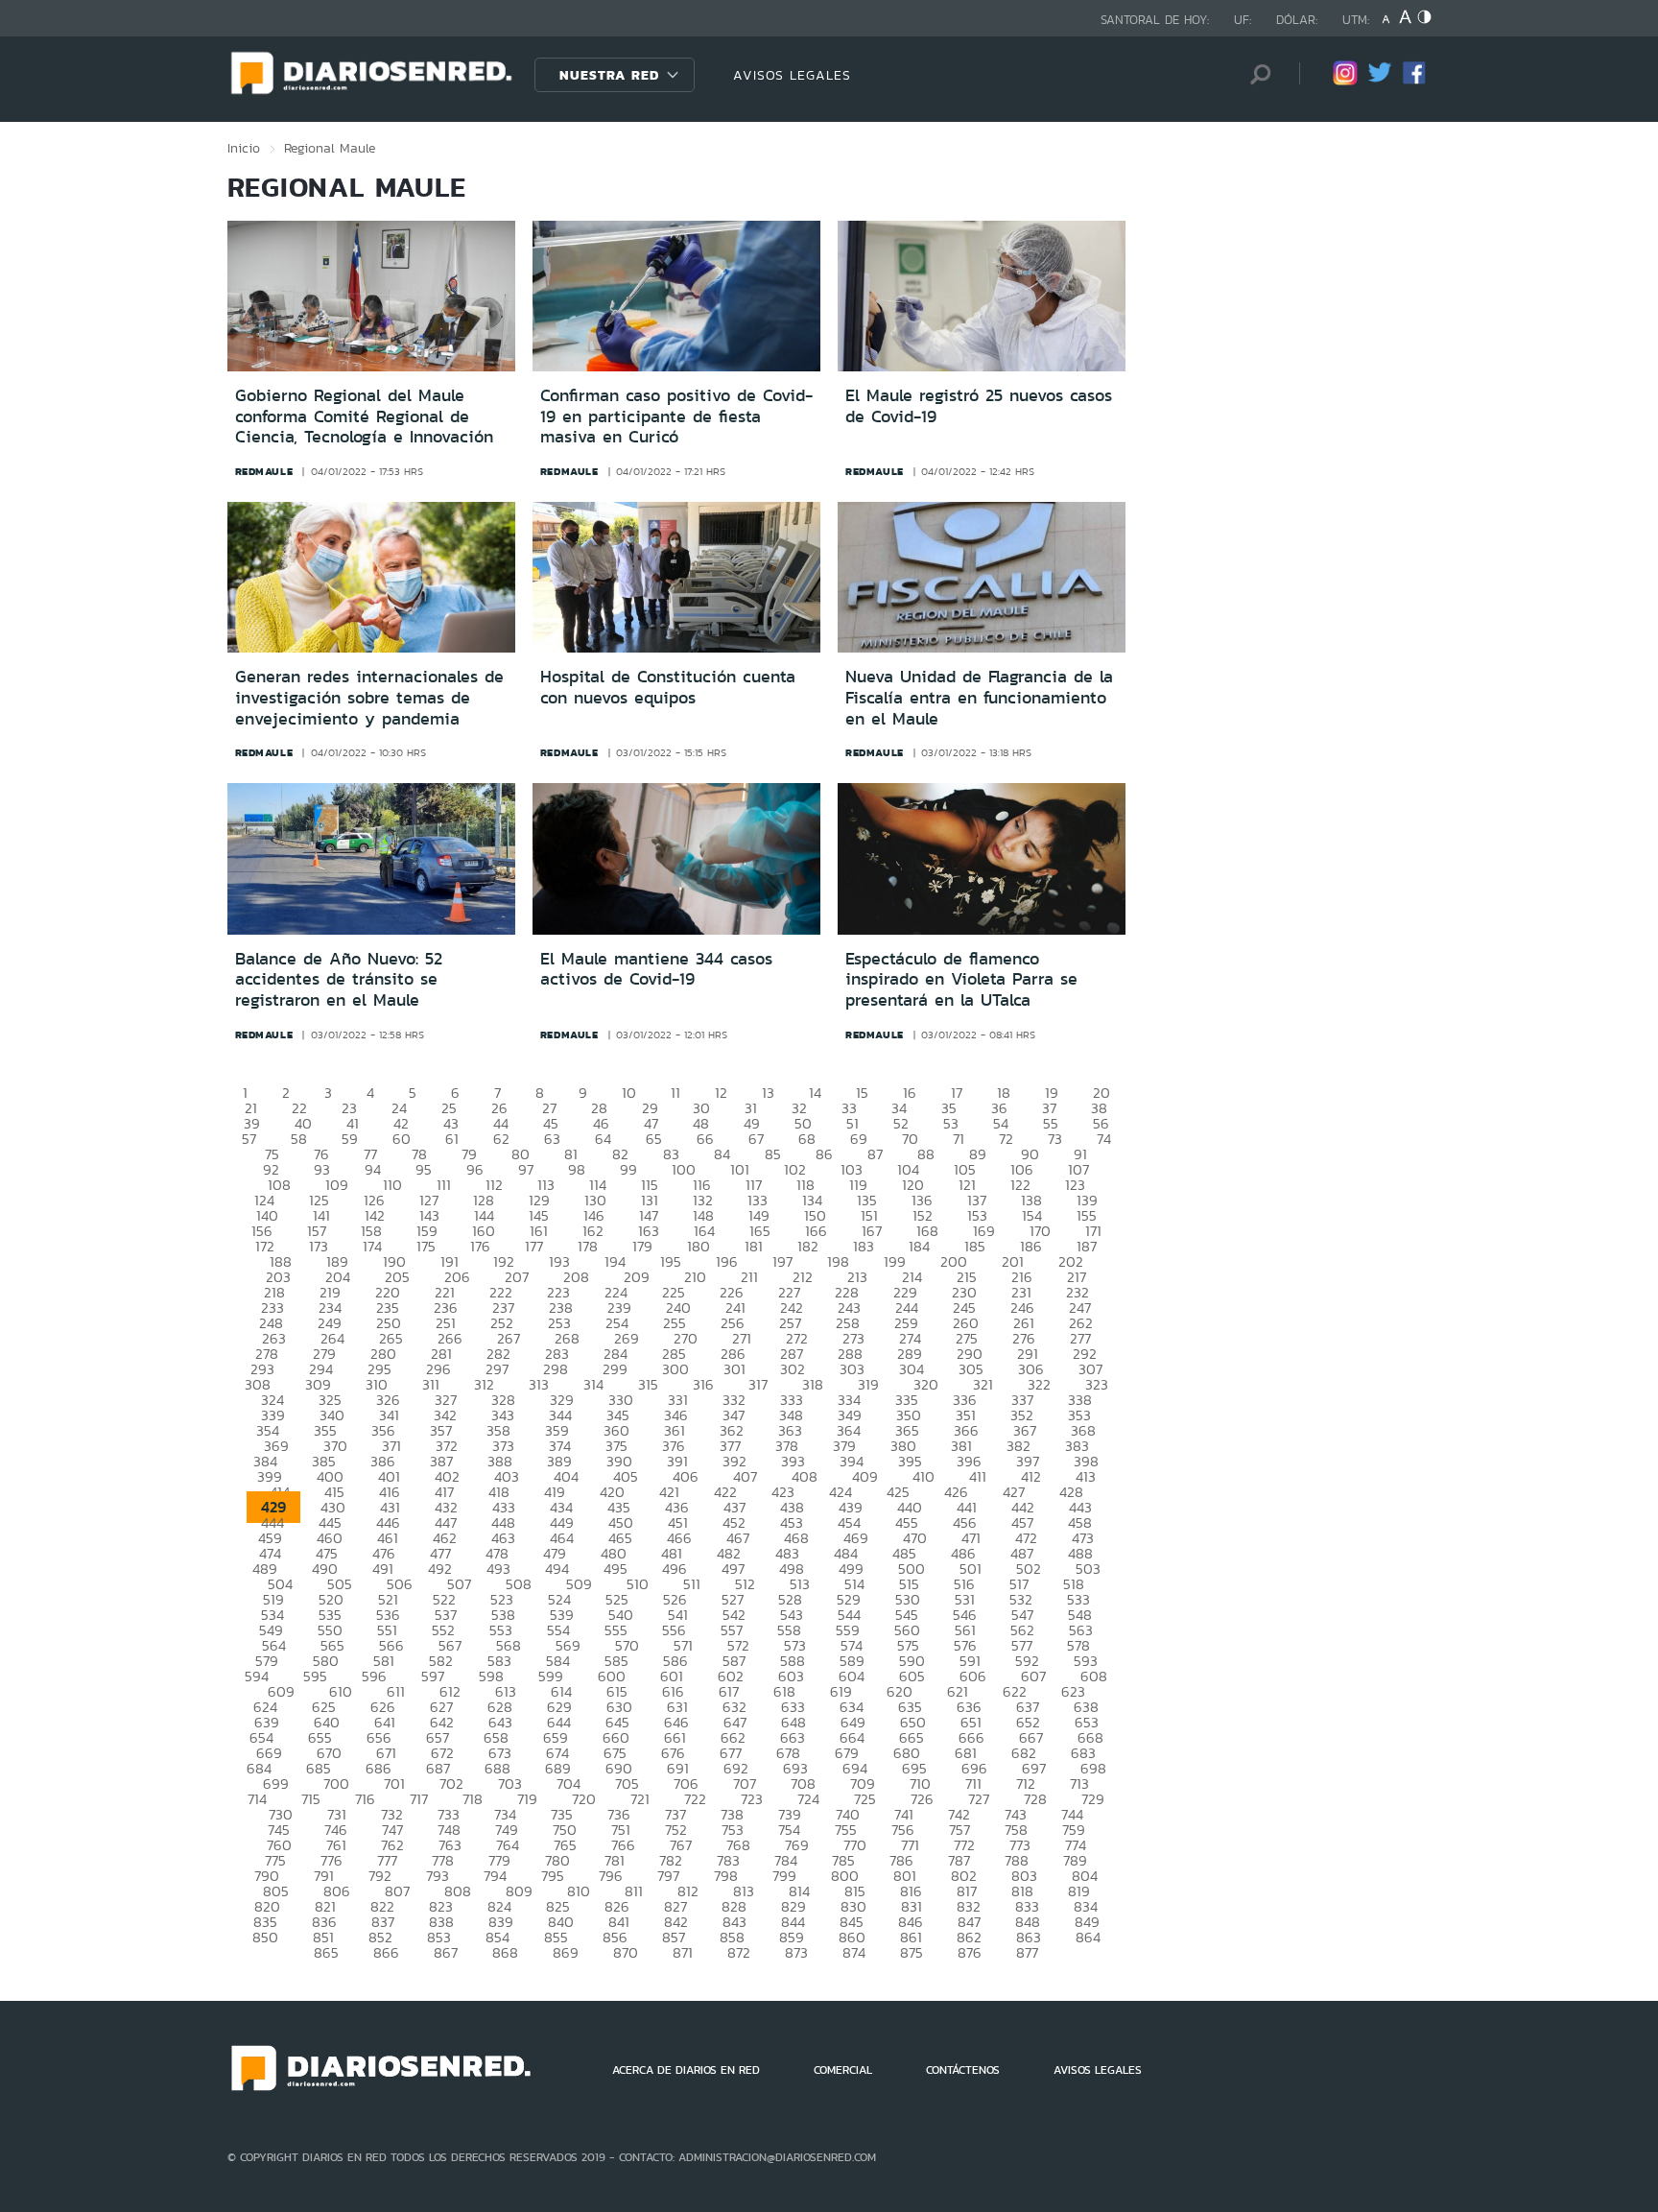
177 (534, 1246)
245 (964, 1308)
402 (447, 1476)
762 (392, 1845)
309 (318, 1384)
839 (501, 1922)
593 (1086, 1661)
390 (619, 1461)
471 (971, 1538)
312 (484, 1384)
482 (729, 1553)
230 (964, 1292)
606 (973, 1676)
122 (1020, 1185)
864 (1088, 1937)
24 (399, 1108)
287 (792, 1354)
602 (731, 1676)
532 (1021, 1599)
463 (503, 1538)
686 (379, 1768)
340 (332, 1415)
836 (324, 1922)
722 (695, 1799)
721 (640, 1799)
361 (675, 1430)
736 (619, 1814)
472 (1026, 1538)
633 (793, 1707)
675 (615, 1753)
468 (796, 1538)
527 (733, 1599)
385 (324, 1461)
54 (1001, 1123)
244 (907, 1308)
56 (1101, 1123)
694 (855, 1768)
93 (322, 1169)
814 (799, 1891)
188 (281, 1261)
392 (734, 1461)
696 (974, 1768)
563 (1081, 1630)
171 (1093, 1231)
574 (852, 1645)
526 (675, 1599)
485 (904, 1553)
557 (732, 1630)
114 (598, 1185)
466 (679, 1538)
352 (1022, 1415)
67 (756, 1139)
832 (969, 1906)
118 (805, 1185)
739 (790, 1814)
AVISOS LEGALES (792, 75)
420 (612, 1492)
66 (705, 1139)
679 (847, 1753)
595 (315, 1676)
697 (1034, 1768)
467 (738, 1538)
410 (924, 1476)
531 (965, 1599)
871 (683, 1952)
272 (797, 1338)
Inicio (244, 148)
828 (734, 1906)
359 (557, 1430)
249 (330, 1323)
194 (615, 1261)
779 (499, 1860)
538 (503, 1615)
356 (383, 1430)
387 (441, 1461)
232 (1078, 1292)
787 (959, 1860)
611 (396, 1691)
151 (869, 1215)
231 (1021, 1292)
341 (389, 1415)
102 (795, 1169)
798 (726, 1876)
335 (907, 1400)
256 (733, 1323)
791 (324, 1876)
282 (498, 1354)
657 (438, 1737)
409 (865, 1476)
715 (311, 1799)
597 (433, 1676)
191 (450, 1261)
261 (1024, 1323)
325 (330, 1400)
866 (386, 1952)
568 (509, 1645)
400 (330, 1476)
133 (758, 1200)
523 (502, 1599)
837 (383, 1922)
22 (299, 1108)
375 (616, 1446)
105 (965, 1169)
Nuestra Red (609, 75)
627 (441, 1707)
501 (971, 1569)
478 (497, 1553)
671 (386, 1753)
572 (738, 1645)
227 (789, 1292)
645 (617, 1722)
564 (274, 1645)
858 (732, 1937)
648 (793, 1722)
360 (616, 1430)
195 (671, 1261)
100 (684, 1169)
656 (379, 1737)
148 (703, 1215)
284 (616, 1354)
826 (617, 1906)
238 (561, 1308)
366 (966, 1430)
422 (725, 1492)
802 (964, 1876)
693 (795, 1768)
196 (727, 1261)
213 (857, 1277)
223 (558, 1292)
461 (388, 1538)
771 (910, 1845)
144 (484, 1215)
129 (539, 1200)
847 (969, 1922)
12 (721, 1093)
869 (566, 1952)
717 (419, 1799)
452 (734, 1522)
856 (615, 1937)
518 (1074, 1584)
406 (686, 1476)
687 (438, 1768)
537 (446, 1615)
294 (321, 1369)
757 (959, 1830)
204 (338, 1277)
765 (565, 1845)
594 (257, 1676)
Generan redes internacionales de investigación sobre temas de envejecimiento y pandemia (369, 697)
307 (1090, 1369)
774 (1076, 1845)
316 (703, 1384)
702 (451, 1784)
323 (1097, 1384)
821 (325, 1906)
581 (384, 1661)
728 (1035, 1799)
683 (1083, 1753)
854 (497, 1937)
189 (337, 1261)
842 (676, 1922)
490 (325, 1569)
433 (504, 1507)
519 (273, 1599)
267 (509, 1338)
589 (852, 1661)
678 (788, 1753)
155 (1087, 1215)
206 (457, 1277)
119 (858, 1185)
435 (619, 1507)
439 (851, 1507)
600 (612, 1676)
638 (1086, 1707)
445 (330, 1522)
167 (872, 1231)
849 (1087, 1922)
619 (841, 1691)
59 (350, 1139)
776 (332, 1860)
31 (751, 1108)
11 (675, 1093)
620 (900, 1691)
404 (566, 1476)
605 (912, 1676)
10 (629, 1093)
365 (907, 1430)
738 (732, 1814)
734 (505, 1814)
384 (265, 1461)
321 (983, 1384)
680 (907, 1753)
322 (1039, 1384)
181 (754, 1246)
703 (510, 1784)
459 (270, 1538)
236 (446, 1308)
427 (1014, 1492)
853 (439, 1937)
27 (549, 1108)
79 (469, 1154)
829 (793, 1906)
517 (1019, 1584)
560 (907, 1630)
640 (327, 1722)
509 (579, 1584)
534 (272, 1615)
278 (267, 1354)
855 (556, 1937)
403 (507, 1476)
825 (558, 1906)
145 (539, 1215)
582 (441, 1661)
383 (1077, 1446)
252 (502, 1323)
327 (446, 1400)
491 (383, 1569)
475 (327, 1553)
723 (752, 1799)
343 (503, 1415)
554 (558, 1630)
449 (562, 1522)
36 (999, 1108)
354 (268, 1430)
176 (480, 1246)
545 (907, 1615)
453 (792, 1522)
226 (732, 1292)
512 (745, 1584)
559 (848, 1630)
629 (559, 1707)
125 (319, 1200)
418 (499, 1492)
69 (859, 1139)
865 (326, 1952)
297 (497, 1369)
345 (618, 1415)
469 (856, 1538)
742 (959, 1814)
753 (733, 1830)
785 (843, 1860)
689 (558, 1768)
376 (674, 1446)
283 (557, 1354)
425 (898, 1492)
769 (797, 1845)
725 (865, 1799)
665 (912, 1737)
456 (965, 1522)
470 (915, 1538)
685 (319, 1768)
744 (1072, 1814)
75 (272, 1154)
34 (899, 1108)
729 (1093, 1799)
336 (965, 1400)
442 (1023, 1507)
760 (279, 1845)
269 (627, 1338)
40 (303, 1123)
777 (387, 1860)
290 (970, 1354)
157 (317, 1231)
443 (1080, 1507)
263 (274, 1338)
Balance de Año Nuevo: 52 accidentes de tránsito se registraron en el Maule (339, 979)
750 (565, 1830)
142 (375, 1215)
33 (849, 1108)
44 (501, 1123)
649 (853, 1722)
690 (619, 1768)
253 (559, 1323)
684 (259, 1768)
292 (1085, 1354)
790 (267, 1876)
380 (903, 1446)
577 (1022, 1645)
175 (426, 1246)
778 (443, 1860)
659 (556, 1737)
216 (1022, 1277)
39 (252, 1123)
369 (276, 1446)
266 (450, 1338)
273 (853, 1338)
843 (734, 1922)
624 (265, 1707)
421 (669, 1492)
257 (790, 1323)
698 (1093, 1768)
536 (388, 1615)
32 (799, 1108)
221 (445, 1292)
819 (1079, 1891)
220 (388, 1292)
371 (391, 1446)
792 (380, 1876)
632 (734, 1707)
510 (638, 1584)
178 (588, 1246)
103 (852, 1169)
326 (388, 1400)
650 (913, 1722)
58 (299, 1139)
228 (847, 1292)
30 (701, 1108)
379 (844, 1446)
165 (760, 1231)
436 (677, 1507)
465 (620, 1538)
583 (499, 1661)
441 (967, 1507)
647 (735, 1722)
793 (438, 1876)
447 (446, 1522)
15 (862, 1093)
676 (673, 1753)
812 (688, 1891)
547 (1022, 1615)
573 (795, 1645)
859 (792, 1937)
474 (270, 1553)
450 (621, 1522)
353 (1079, 1415)
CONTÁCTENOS (963, 2070)
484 (846, 1553)
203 (278, 1277)
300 (675, 1369)
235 (388, 1308)
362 (732, 1430)
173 (319, 1246)
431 (390, 1507)
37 (1049, 1108)
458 (1080, 1522)
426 (956, 1492)
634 (852, 1707)
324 (272, 1400)
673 (500, 1753)
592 (1027, 1661)
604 (852, 1676)
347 (734, 1415)
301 (734, 1369)
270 (686, 1338)
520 (331, 1599)
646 (676, 1722)
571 (683, 1645)
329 (562, 1400)
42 (401, 1123)
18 (1004, 1093)
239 (619, 1308)
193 (559, 1261)
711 (973, 1784)
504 (280, 1584)
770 (855, 1845)
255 (675, 1323)
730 (281, 1814)
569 (568, 1645)
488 (1080, 1553)
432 (446, 1507)
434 (561, 1507)
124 (264, 1200)
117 (754, 1185)
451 (678, 1522)
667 (1031, 1737)
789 (1075, 1860)
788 (1017, 1860)
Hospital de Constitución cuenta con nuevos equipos (668, 687)
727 (979, 1799)
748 (449, 1830)
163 (649, 1231)
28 (599, 1108)
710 (920, 1784)
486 (963, 1553)
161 (539, 1231)
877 (1027, 1952)
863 (1029, 1937)
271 (742, 1338)
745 (279, 1830)
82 (620, 1154)
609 (281, 1691)
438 (792, 1507)
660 (616, 1737)
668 (1090, 1737)
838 (441, 1922)
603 (791, 1676)
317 (758, 1384)
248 (271, 1323)
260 (966, 1323)
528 (790, 1599)
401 (389, 1476)
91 (1080, 1154)
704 (568, 1784)
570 (627, 1645)
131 (650, 1200)
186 (1031, 1246)
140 (267, 1215)
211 (749, 1277)
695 (914, 1768)
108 (279, 1185)
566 (391, 1645)
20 (1101, 1093)
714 (257, 1799)
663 (793, 1737)
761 (336, 1845)
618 (784, 1691)
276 (1024, 1338)
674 (557, 1753)
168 (927, 1231)
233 (272, 1308)
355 (325, 1430)
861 (911, 1937)
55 (1051, 1123)
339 (273, 1415)
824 (499, 1906)
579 (267, 1661)
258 (848, 1323)
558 (789, 1630)
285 (674, 1354)
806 (337, 1891)
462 (445, 1538)
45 (551, 1123)
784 (786, 1860)
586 (675, 1661)
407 (745, 1476)
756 (903, 1830)
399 (270, 1476)
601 (672, 1676)
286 (733, 1354)
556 (674, 1630)
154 (1032, 1215)
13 (768, 1093)
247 (1080, 1308)
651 (971, 1722)
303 (852, 1369)
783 (728, 1860)
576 (965, 1645)
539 (562, 1615)
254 (617, 1323)
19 (1052, 1093)
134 (812, 1200)
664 (852, 1737)
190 (394, 1261)
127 (429, 1200)
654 (261, 1737)
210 (695, 1277)
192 (504, 1261)
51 (853, 1123)
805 (276, 1891)
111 (444, 1185)
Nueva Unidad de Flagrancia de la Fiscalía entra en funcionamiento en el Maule (979, 697)
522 (444, 1599)
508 (519, 1584)
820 (267, 1906)
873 (796, 1952)
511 (692, 1584)
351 (966, 1415)
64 (603, 1139)
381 (961, 1446)
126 (374, 1200)
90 (1030, 1154)
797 (668, 1876)
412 (1031, 1476)
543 (792, 1615)
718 (473, 1799)
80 (521, 1154)
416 (390, 1492)
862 (969, 1937)
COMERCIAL (843, 2070)
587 (734, 1661)
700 (336, 1784)
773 (1020, 1845)
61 (452, 1139)
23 (349, 1108)
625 (324, 1707)
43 (451, 1123)
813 (744, 1891)
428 (1071, 1492)
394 (852, 1461)
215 (967, 1277)
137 (977, 1200)
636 (969, 1707)
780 (557, 1860)
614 (561, 1691)
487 (1022, 1553)
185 (975, 1246)
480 (614, 1553)
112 (494, 1185)
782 (671, 1860)
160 (484, 1231)
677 (731, 1753)
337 (1022, 1400)
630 (619, 1707)
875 (912, 1952)
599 (551, 1676)
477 (440, 1553)
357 (441, 1430)
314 (593, 1384)
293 (262, 1369)
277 (1080, 1338)
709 (863, 1784)
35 (949, 1108)
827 (675, 1906)
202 (1071, 1261)
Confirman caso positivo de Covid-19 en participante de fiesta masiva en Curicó (676, 416)
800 (845, 1876)
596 (374, 1676)
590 (912, 1661)
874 (854, 1952)
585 (616, 1661)
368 (1083, 1430)
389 (559, 1461)
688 (497, 1768)
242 (792, 1308)
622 (1015, 1691)
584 (558, 1661)
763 (450, 1845)
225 (674, 1292)
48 (701, 1123)
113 (546, 1185)
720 (584, 1799)
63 (552, 1139)
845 (852, 1922)
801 (905, 1876)
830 (853, 1906)
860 (852, 1937)
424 (841, 1492)
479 (555, 1553)
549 (271, 1630)
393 (793, 1461)
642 (442, 1722)
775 (275, 1860)
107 (1078, 1169)
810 (579, 1891)
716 (365, 1799)
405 (626, 1476)
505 (340, 1584)
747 (392, 1830)
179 (642, 1246)
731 (337, 1814)
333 (792, 1400)
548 (1080, 1615)
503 (1088, 1569)
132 (703, 1200)
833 (1027, 1906)
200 (954, 1261)
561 (965, 1630)
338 (1080, 1400)
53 (951, 1123)
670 (329, 1753)
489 (265, 1569)
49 (752, 1123)
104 (908, 1169)
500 (912, 1569)
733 (449, 1814)
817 (967, 1891)
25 (449, 1108)
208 (576, 1277)
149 (759, 1215)
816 (911, 1891)
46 (601, 1123)
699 (276, 1784)
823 (441, 1906)
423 (783, 1492)
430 (333, 1507)
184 (919, 1246)
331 (678, 1400)
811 (634, 1891)
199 (895, 1261)
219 (330, 1292)
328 (503, 1400)
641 (385, 1722)
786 (901, 1860)
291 (1028, 1354)
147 (649, 1215)
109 (337, 1185)
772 (964, 1845)
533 (1078, 1599)
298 (556, 1369)
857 (674, 1937)
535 (330, 1615)
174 (372, 1246)
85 (773, 1154)
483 (787, 1553)
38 (1099, 1108)
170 (1040, 1231)
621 (958, 1691)
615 (617, 1691)
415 (334, 1492)
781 (615, 1860)
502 (1029, 1569)
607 (1033, 1676)
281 (441, 1354)
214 (912, 1277)
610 (341, 1691)
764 (508, 1845)
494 (557, 1569)
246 (1022, 1308)
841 (619, 1922)
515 (909, 1584)
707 (745, 1784)
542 (734, 1615)
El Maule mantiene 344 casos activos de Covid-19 (656, 969)
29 (650, 1108)
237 (503, 1308)
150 (815, 1215)
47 (651, 1123)
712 (1026, 1784)
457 (1022, 1522)
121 (967, 1185)
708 (803, 1784)
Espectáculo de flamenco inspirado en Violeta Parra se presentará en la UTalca (961, 979)
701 (394, 1784)
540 (621, 1615)
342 (445, 1415)
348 (791, 1415)
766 (623, 1845)
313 (539, 1384)
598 (491, 1676)
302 (793, 1369)
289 (910, 1354)
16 (910, 1093)
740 (848, 1814)
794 (495, 1876)
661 (675, 1737)
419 (555, 1492)
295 (379, 1369)
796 (611, 1876)
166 (816, 1231)
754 (789, 1830)
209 (637, 1277)
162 (593, 1231)
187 (1087, 1246)
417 (444, 1492)
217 (1077, 1277)
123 (1075, 1185)
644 (559, 1722)
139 (1087, 1200)
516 (964, 1584)
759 (1074, 1830)
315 (648, 1384)
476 (384, 1553)
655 (320, 1737)
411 (978, 1476)
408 (805, 1476)
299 (615, 1369)
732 (392, 1814)
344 (560, 1415)
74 (1104, 1139)
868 (505, 1952)
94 (373, 1169)
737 (675, 1814)
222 (501, 1292)
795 (553, 1876)
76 (321, 1154)
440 (910, 1507)
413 (1086, 1476)
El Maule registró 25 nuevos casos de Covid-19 (979, 406)
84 (722, 1154)
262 (1081, 1323)
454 (849, 1522)
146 (594, 1215)
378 (787, 1446)
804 (1085, 1876)
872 (739, 1952)
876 (970, 1952)
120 (913, 1185)
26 (499, 1108)
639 (267, 1722)
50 (803, 1123)
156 (262, 1231)
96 (475, 1169)
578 (1078, 1645)
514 (854, 1584)
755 (846, 1830)
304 (912, 1369)
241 (735, 1308)
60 (402, 1139)
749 (507, 1830)
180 (699, 1246)
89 (978, 1154)
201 (1013, 1261)
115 (650, 1185)
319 (868, 1384)
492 (440, 1569)
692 (736, 1768)
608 (1094, 1676)
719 (527, 1799)
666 (971, 1737)
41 (353, 1123)
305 (971, 1369)
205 (397, 1277)
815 (855, 1891)
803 (1024, 1876)
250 (389, 1323)
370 (335, 1446)
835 (265, 1922)
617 (729, 1691)
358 (498, 1430)
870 (626, 1952)
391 (677, 1461)
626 (383, 1707)
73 (1055, 1139)
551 (387, 1630)
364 (849, 1430)
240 (678, 1308)
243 (849, 1308)
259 (906, 1323)
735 (562, 1814)
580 (326, 1661)
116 (702, 1185)
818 (1022, 1891)
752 (676, 1830)
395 (910, 1461)
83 (671, 1154)
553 (501, 1630)
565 (332, 1645)
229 (905, 1292)
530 (908, 1599)
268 (567, 1338)
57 (249, 1139)
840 (561, 1922)
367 (1025, 1430)
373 (503, 1446)
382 (1018, 1446)
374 (560, 1446)
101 (740, 1169)
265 (391, 1338)
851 (323, 1937)
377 (730, 1446)
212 (803, 1277)
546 (965, 1615)
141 (321, 1215)
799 (784, 1876)
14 (815, 1093)
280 (383, 1354)
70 (910, 1139)
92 (271, 1169)
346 (676, 1415)
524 (559, 1599)
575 (908, 1645)
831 (912, 1906)
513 (800, 1584)
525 (617, 1599)
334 (849, 1400)
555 (616, 1630)
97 (526, 1169)
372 (447, 1446)
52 (901, 1123)
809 (519, 1891)
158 (371, 1231)
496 (675, 1569)
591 (970, 1661)
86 (824, 1154)
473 (1083, 1538)
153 (977, 1215)
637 (1028, 1707)
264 (332, 1338)
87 (875, 1154)
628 (500, 1707)
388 (500, 1461)
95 (424, 1169)
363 (790, 1430)
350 (909, 1415)
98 (577, 1169)
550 (330, 1630)
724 (808, 1799)
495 (616, 1569)
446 (388, 1522)
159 (427, 1231)
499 (851, 1569)
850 (265, 1937)
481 (672, 1553)
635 (910, 1707)
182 (808, 1246)
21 (251, 1108)
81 (571, 1154)
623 (1073, 1691)
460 (330, 1538)
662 (733, 1737)
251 (446, 1323)
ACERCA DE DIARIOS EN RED (686, 2070)
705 (627, 1784)
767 (681, 1845)
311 (431, 1384)
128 (484, 1200)
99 (628, 1169)
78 (419, 1154)
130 (595, 1200)
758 (1016, 1830)
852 (380, 1937)
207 (517, 1277)
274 (910, 1338)
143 (429, 1215)
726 (922, 1799)
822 (382, 1906)
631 (677, 1707)
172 (265, 1246)
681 (966, 1753)
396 (969, 1461)
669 (269, 1753)
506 (400, 1584)
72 (1006, 1139)
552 (443, 1630)
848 (1028, 1922)
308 (258, 1384)
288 (850, 1354)
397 (1028, 1461)
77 (370, 1154)
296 (438, 1369)
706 (686, 1784)
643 (500, 1722)
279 (324, 1354)
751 (621, 1830)
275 (967, 1338)
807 (397, 1891)
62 (501, 1139)
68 (807, 1139)
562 (1022, 1630)
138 (1031, 1200)
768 (738, 1845)
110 (392, 1185)
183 (864, 1246)
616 (673, 1691)
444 (272, 1522)
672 (442, 1753)
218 (274, 1292)
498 (792, 1569)
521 (388, 1599)
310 (377, 1384)
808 (458, 1891)
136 (922, 1200)
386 (383, 1461)
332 (734, 1400)
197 (782, 1261)
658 (496, 1737)
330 (621, 1400)
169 (984, 1231)
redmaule (264, 471)
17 (957, 1093)
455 (907, 1522)
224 (616, 1292)
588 (793, 1661)
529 (849, 1599)
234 (330, 1308)
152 (923, 1215)
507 (459, 1584)
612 (450, 1691)
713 (1079, 1784)
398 (1086, 1461)
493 (498, 1569)
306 (1031, 1369)
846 (911, 1922)
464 (562, 1538)
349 (850, 1415)
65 (654, 1139)
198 (838, 1261)
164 (704, 1231)
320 (926, 1384)
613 (506, 1691)
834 (1086, 1906)
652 (1028, 1722)
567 (450, 1645)
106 (1022, 1169)
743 (1016, 1814)
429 (273, 1507)
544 (849, 1615)
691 (678, 1768)
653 (1087, 1722)
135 (867, 1200)
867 (446, 1952)
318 (813, 1384)
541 (678, 1615)
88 (926, 1154)
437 (734, 1507)
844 (793, 1922)
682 (1024, 1753)
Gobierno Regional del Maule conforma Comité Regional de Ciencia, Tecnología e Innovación (364, 416)
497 (733, 1569)
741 (904, 1814)
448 (503, 1522)
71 (959, 1139)
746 (336, 1830)
